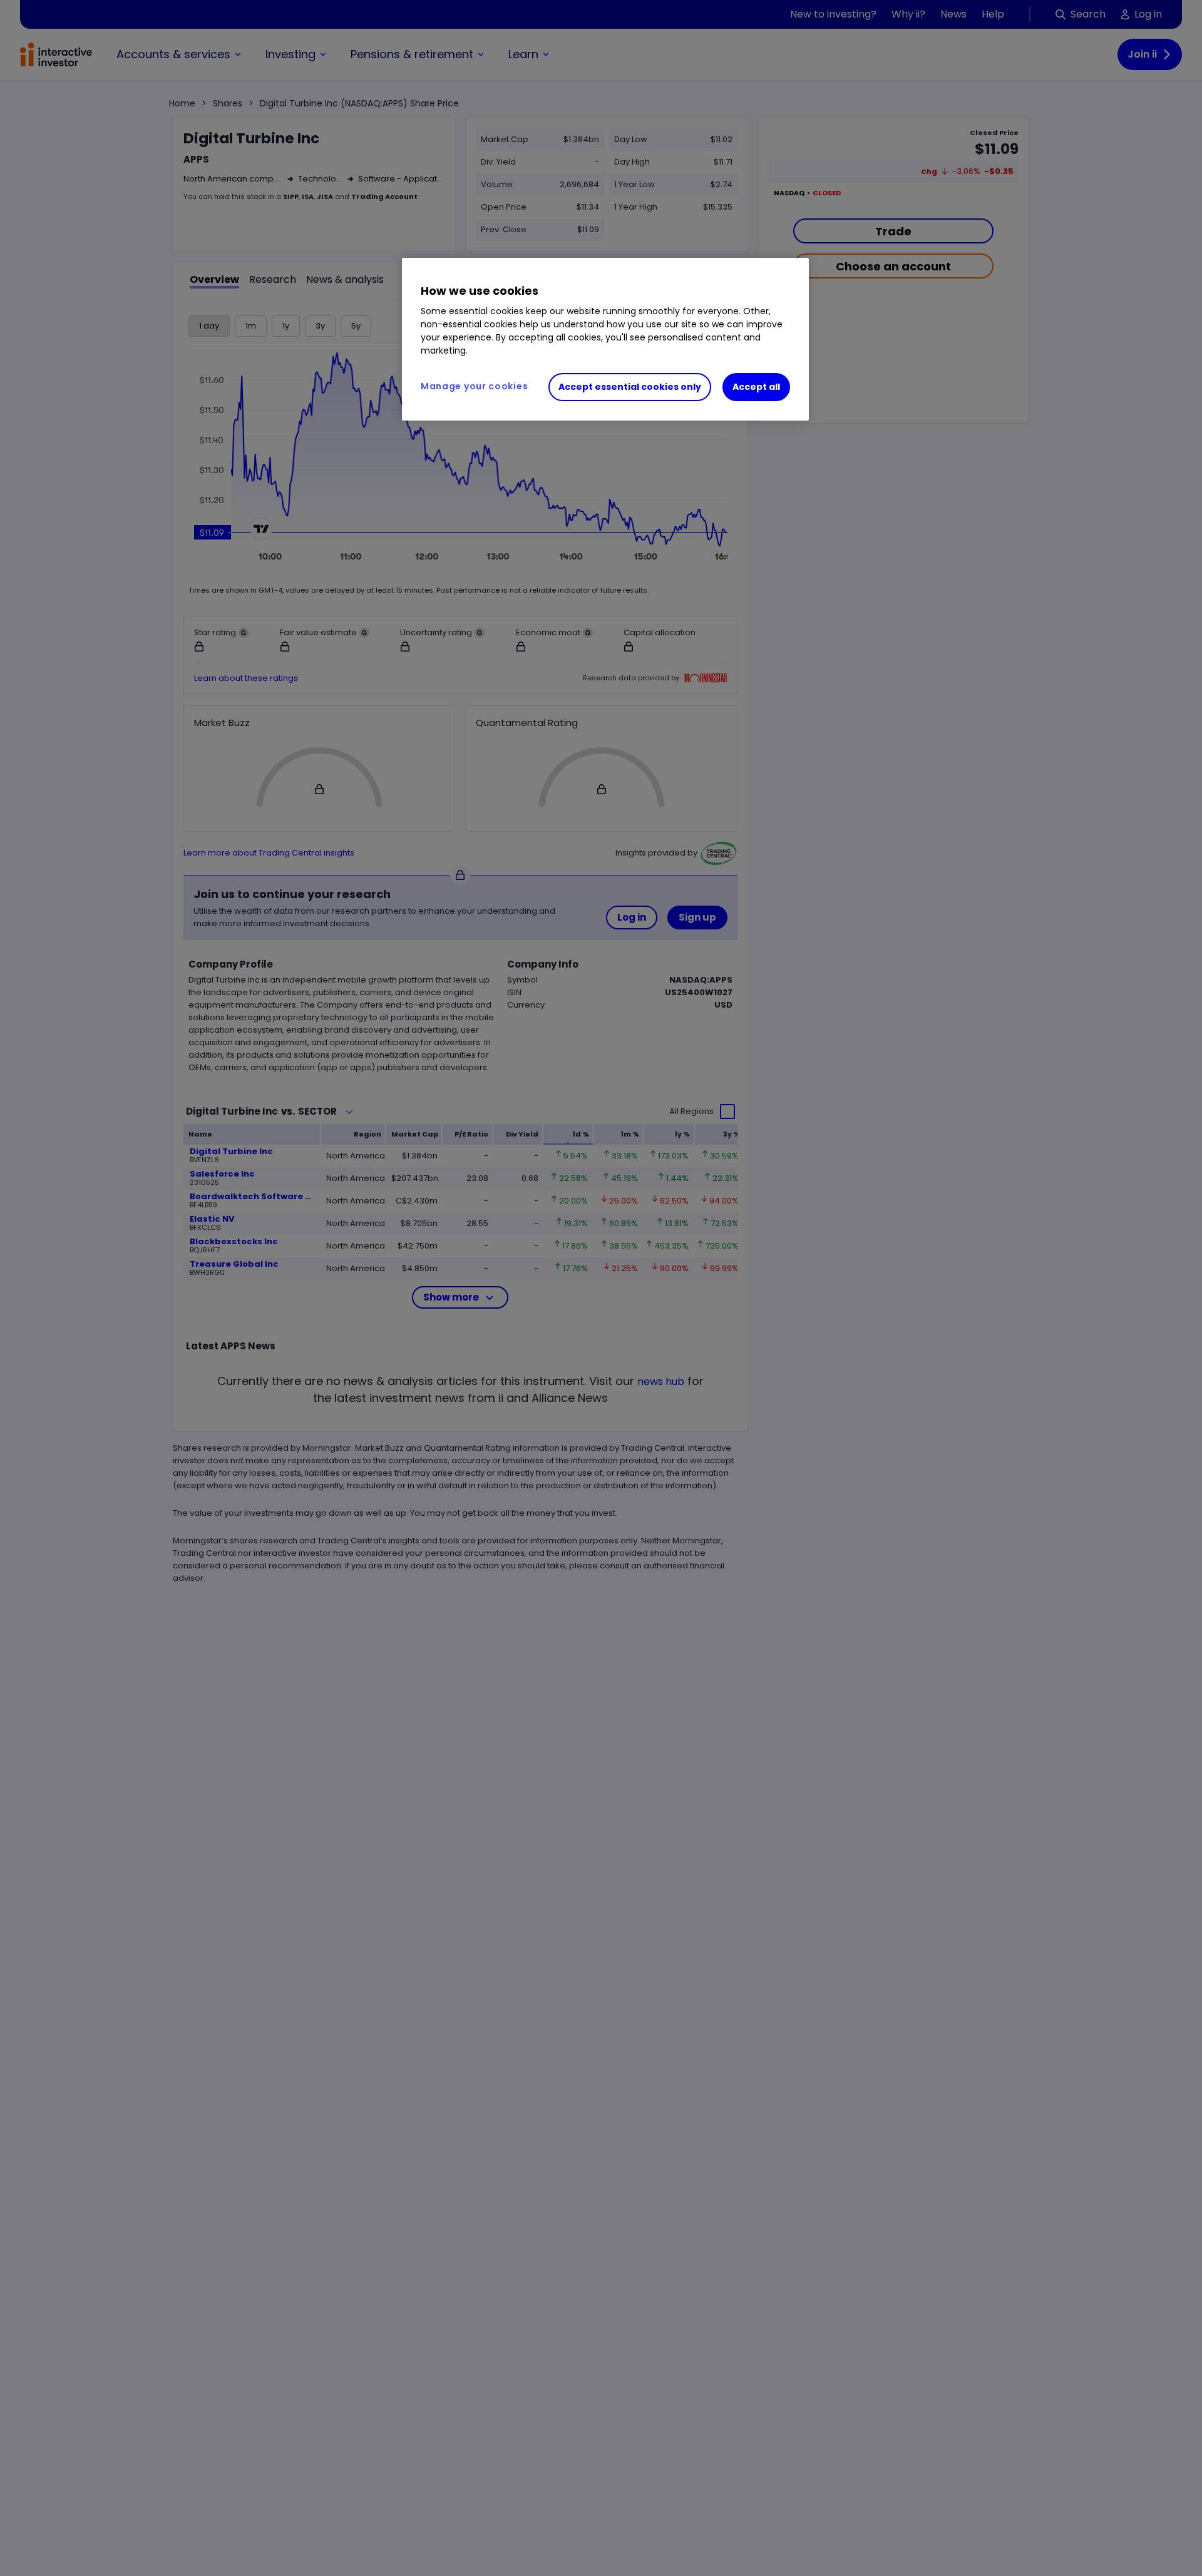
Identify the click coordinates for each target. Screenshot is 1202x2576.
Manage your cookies (474, 386)
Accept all (756, 387)
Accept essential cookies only (630, 387)
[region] (605, 339)
